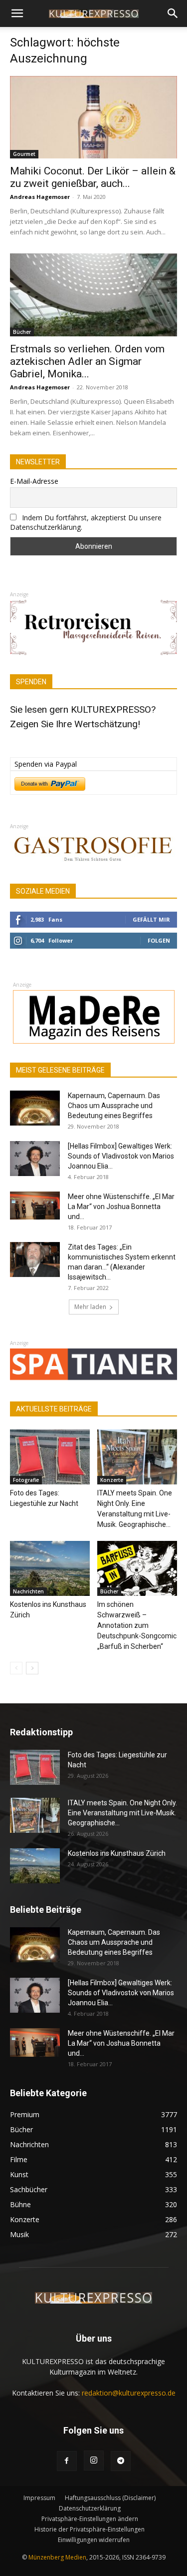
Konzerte (112, 1480)
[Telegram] (121, 2461)
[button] (17, 13)
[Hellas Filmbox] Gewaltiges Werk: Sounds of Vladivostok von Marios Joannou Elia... (121, 1156)
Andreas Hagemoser (40, 197)
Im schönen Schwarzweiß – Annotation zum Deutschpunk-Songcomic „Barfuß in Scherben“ (137, 1625)
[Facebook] (67, 2461)
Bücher (22, 332)
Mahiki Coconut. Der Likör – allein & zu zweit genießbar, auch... (93, 177)
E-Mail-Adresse (34, 481)
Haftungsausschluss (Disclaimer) (110, 2498)
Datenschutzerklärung (90, 2508)
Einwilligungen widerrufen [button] (94, 2540)
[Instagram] (94, 2461)
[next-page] (32, 1668)
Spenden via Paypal (46, 764)
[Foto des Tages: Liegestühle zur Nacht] (50, 1457)
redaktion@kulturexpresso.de (129, 2393)
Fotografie (26, 1480)
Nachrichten (28, 1591)
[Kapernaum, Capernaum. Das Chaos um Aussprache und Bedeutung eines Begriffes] (35, 1108)
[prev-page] (16, 1668)
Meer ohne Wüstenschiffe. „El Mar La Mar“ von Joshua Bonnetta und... (121, 1207)
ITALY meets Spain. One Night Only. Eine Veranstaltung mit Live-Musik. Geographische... (122, 1813)
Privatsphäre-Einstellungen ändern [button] (90, 2519)
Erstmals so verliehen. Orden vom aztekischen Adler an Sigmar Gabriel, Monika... (87, 361)
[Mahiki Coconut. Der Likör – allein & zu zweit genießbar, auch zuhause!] (93, 117)
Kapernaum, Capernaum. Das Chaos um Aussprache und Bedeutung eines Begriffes (114, 1106)
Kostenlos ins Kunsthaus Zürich (117, 1853)
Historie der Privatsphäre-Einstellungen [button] (90, 2529)
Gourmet (24, 154)
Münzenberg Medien (57, 2557)
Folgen (159, 940)
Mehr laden (90, 1307)
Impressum (39, 2498)
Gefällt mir (151, 919)
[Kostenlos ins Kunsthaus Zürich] (50, 1568)
